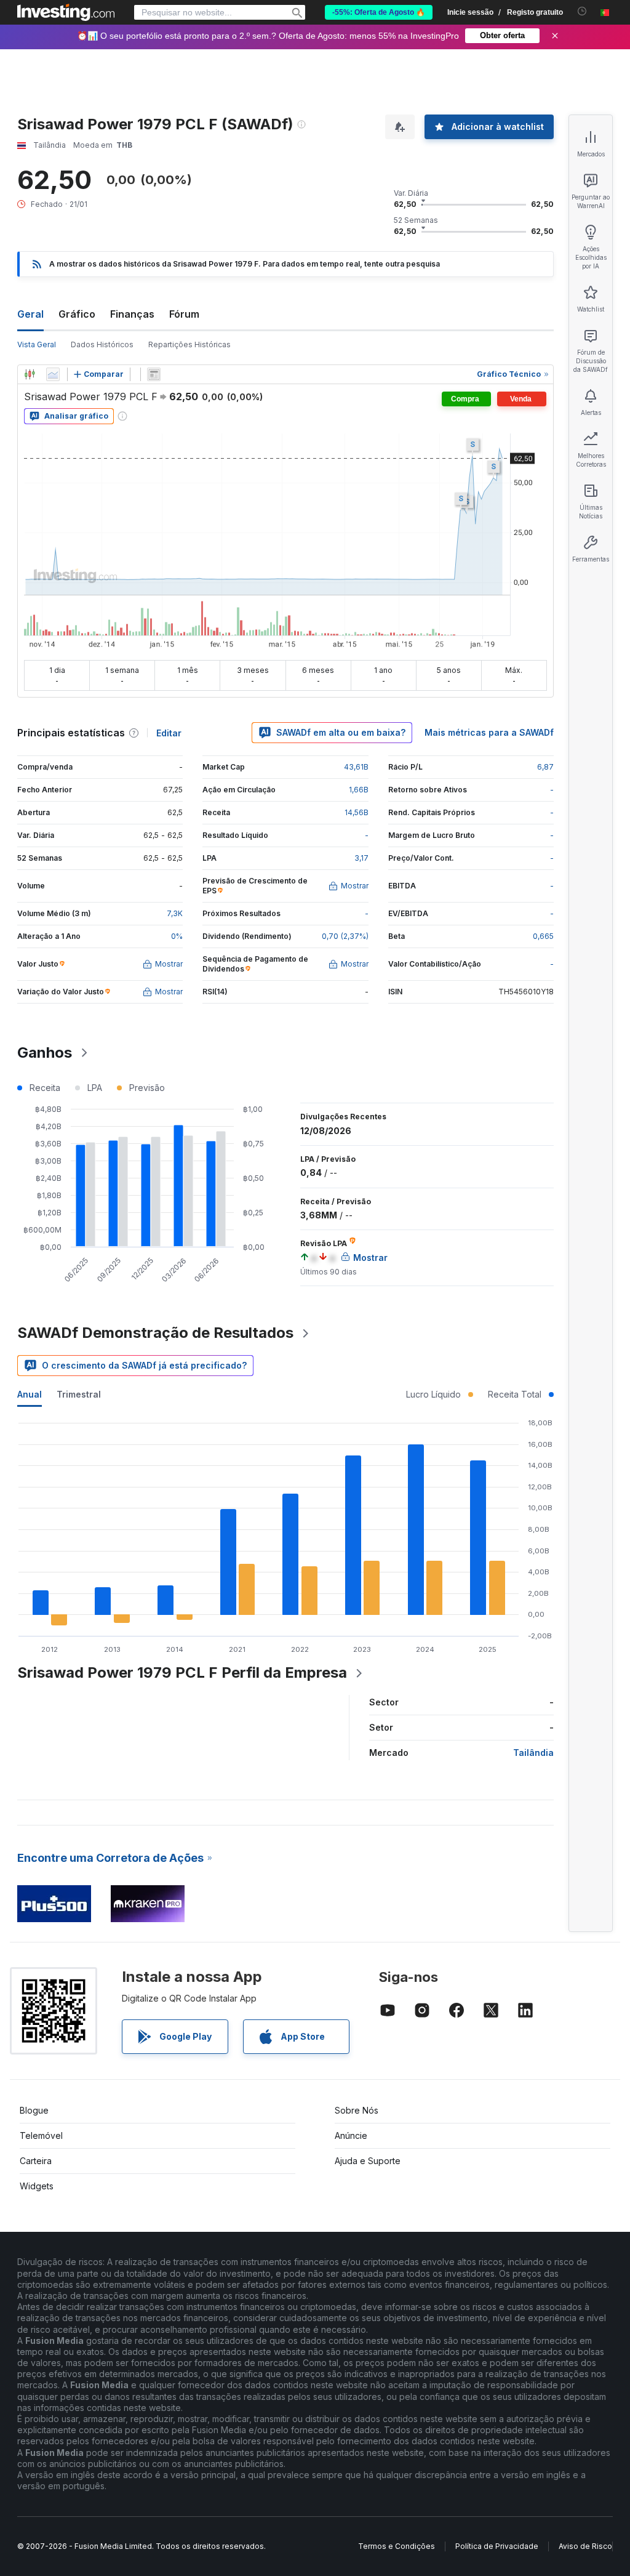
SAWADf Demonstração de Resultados (155, 1333)
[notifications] (582, 11)
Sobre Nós (357, 2110)
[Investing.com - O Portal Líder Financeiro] (66, 12)
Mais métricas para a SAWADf (489, 732)
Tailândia (533, 1753)
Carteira (36, 2161)
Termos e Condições (397, 2546)
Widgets (37, 2186)
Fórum (184, 314)
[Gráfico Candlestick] (30, 374)
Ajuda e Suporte (368, 2161)
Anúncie (351, 2135)
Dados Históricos (102, 344)
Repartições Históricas (189, 344)
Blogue (34, 2110)
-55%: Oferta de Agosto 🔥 (379, 12)
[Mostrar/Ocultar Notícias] (154, 374)
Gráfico (77, 314)
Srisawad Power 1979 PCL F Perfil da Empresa (182, 1672)
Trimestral (79, 1394)
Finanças (132, 314)
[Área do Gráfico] (53, 374)
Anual (30, 1394)
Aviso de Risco (585, 2546)
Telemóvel (41, 2135)
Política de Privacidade (497, 2546)
